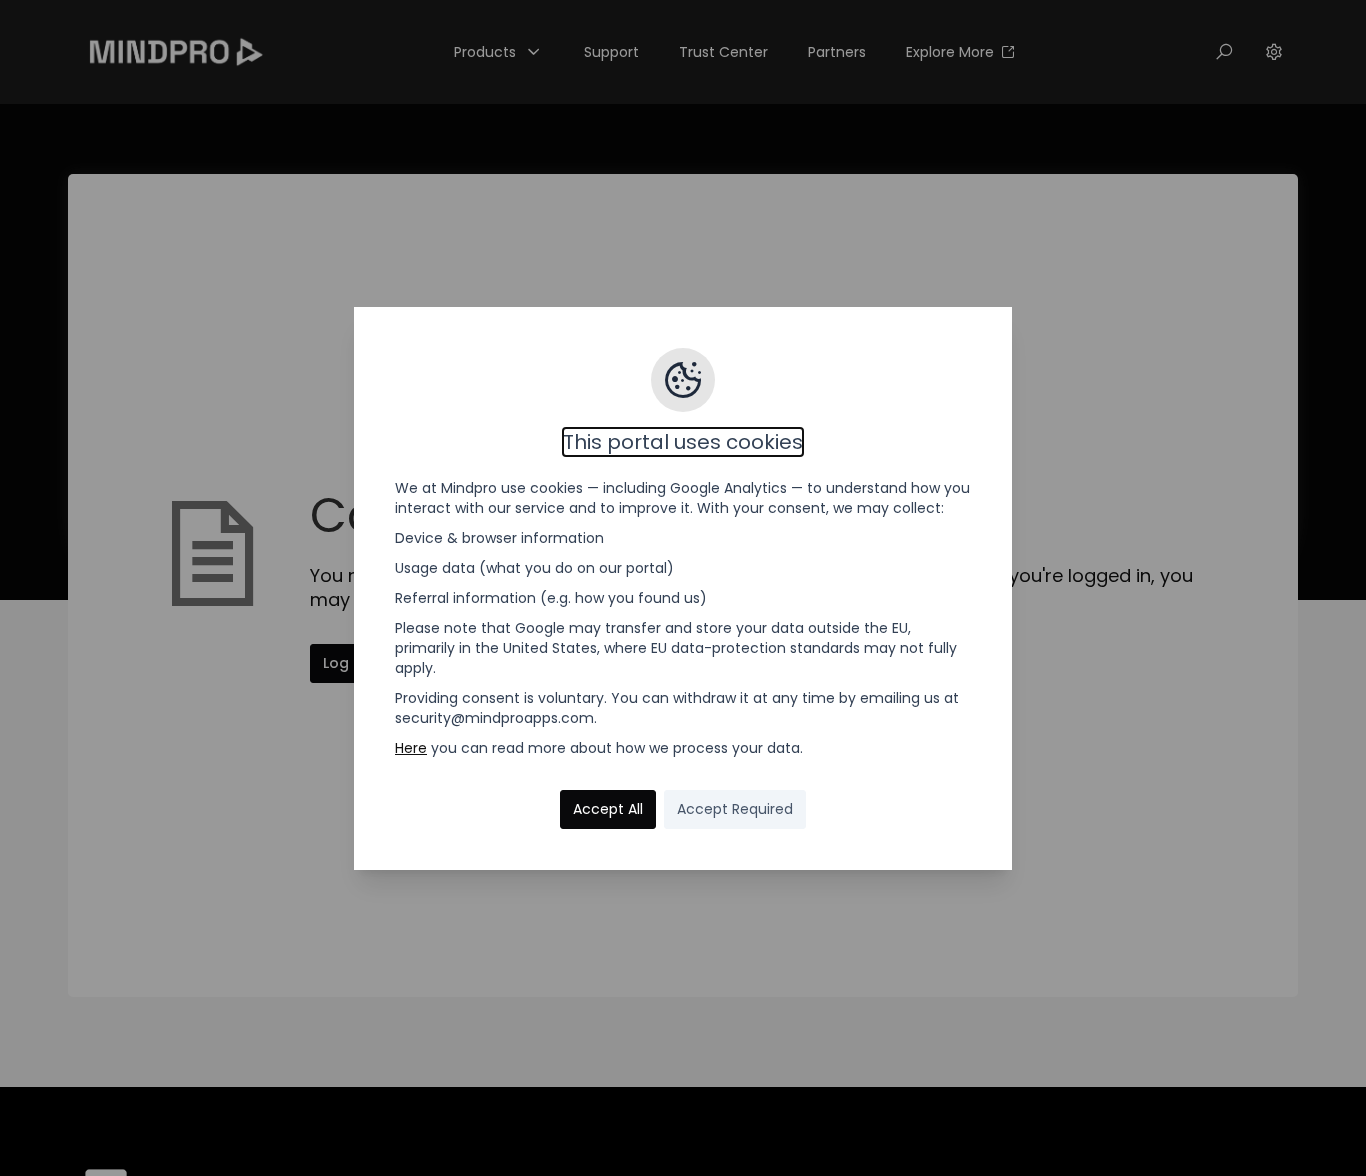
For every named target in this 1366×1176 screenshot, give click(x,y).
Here (411, 748)
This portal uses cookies (683, 442)
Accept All (608, 809)
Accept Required (735, 809)
